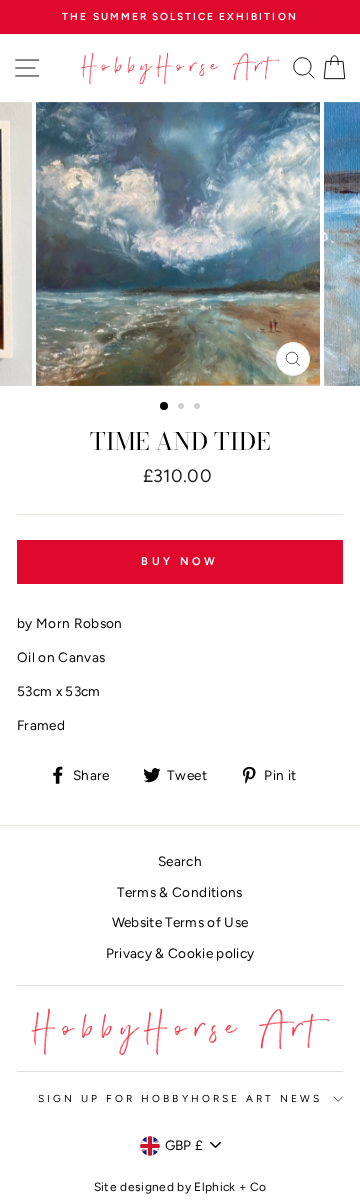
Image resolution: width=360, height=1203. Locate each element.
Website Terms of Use (180, 922)
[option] (180, 17)
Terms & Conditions (179, 892)
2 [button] (183, 408)
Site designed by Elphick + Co (180, 1187)
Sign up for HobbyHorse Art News (180, 1098)
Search (180, 861)
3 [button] (199, 408)
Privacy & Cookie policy (180, 953)
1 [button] (165, 407)
